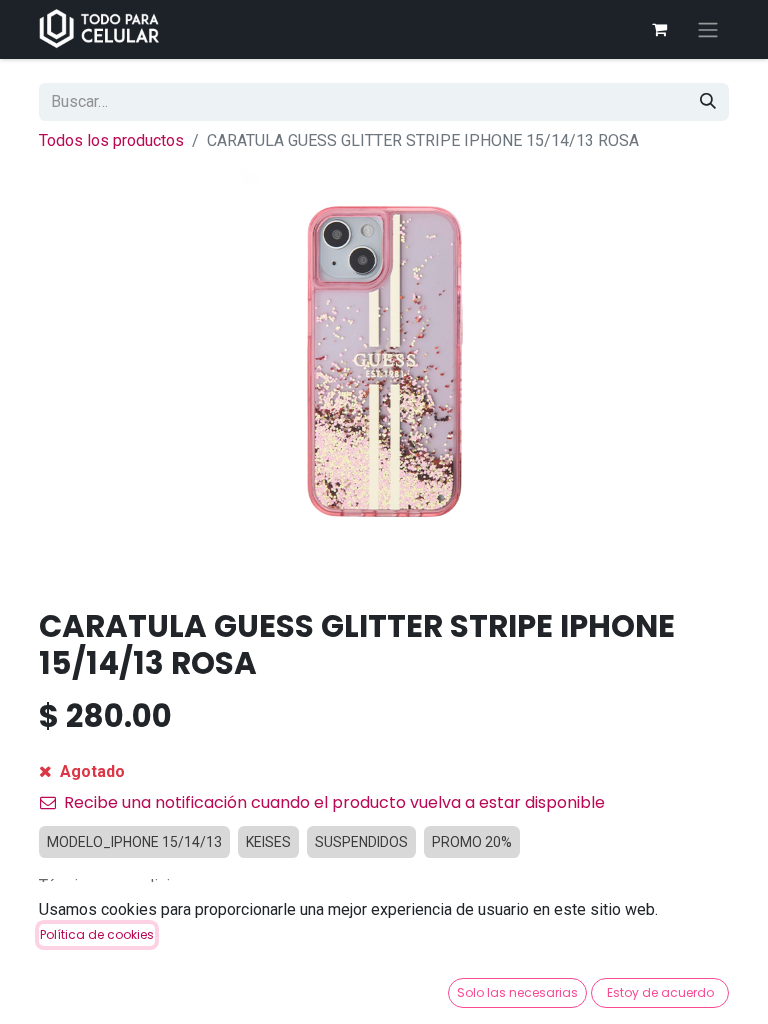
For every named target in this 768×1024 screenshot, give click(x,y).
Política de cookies (97, 934)
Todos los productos (111, 140)
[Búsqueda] (708, 102)
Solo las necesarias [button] (517, 992)
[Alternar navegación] (708, 29)
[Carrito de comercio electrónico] (659, 29)
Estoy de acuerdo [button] (660, 992)
